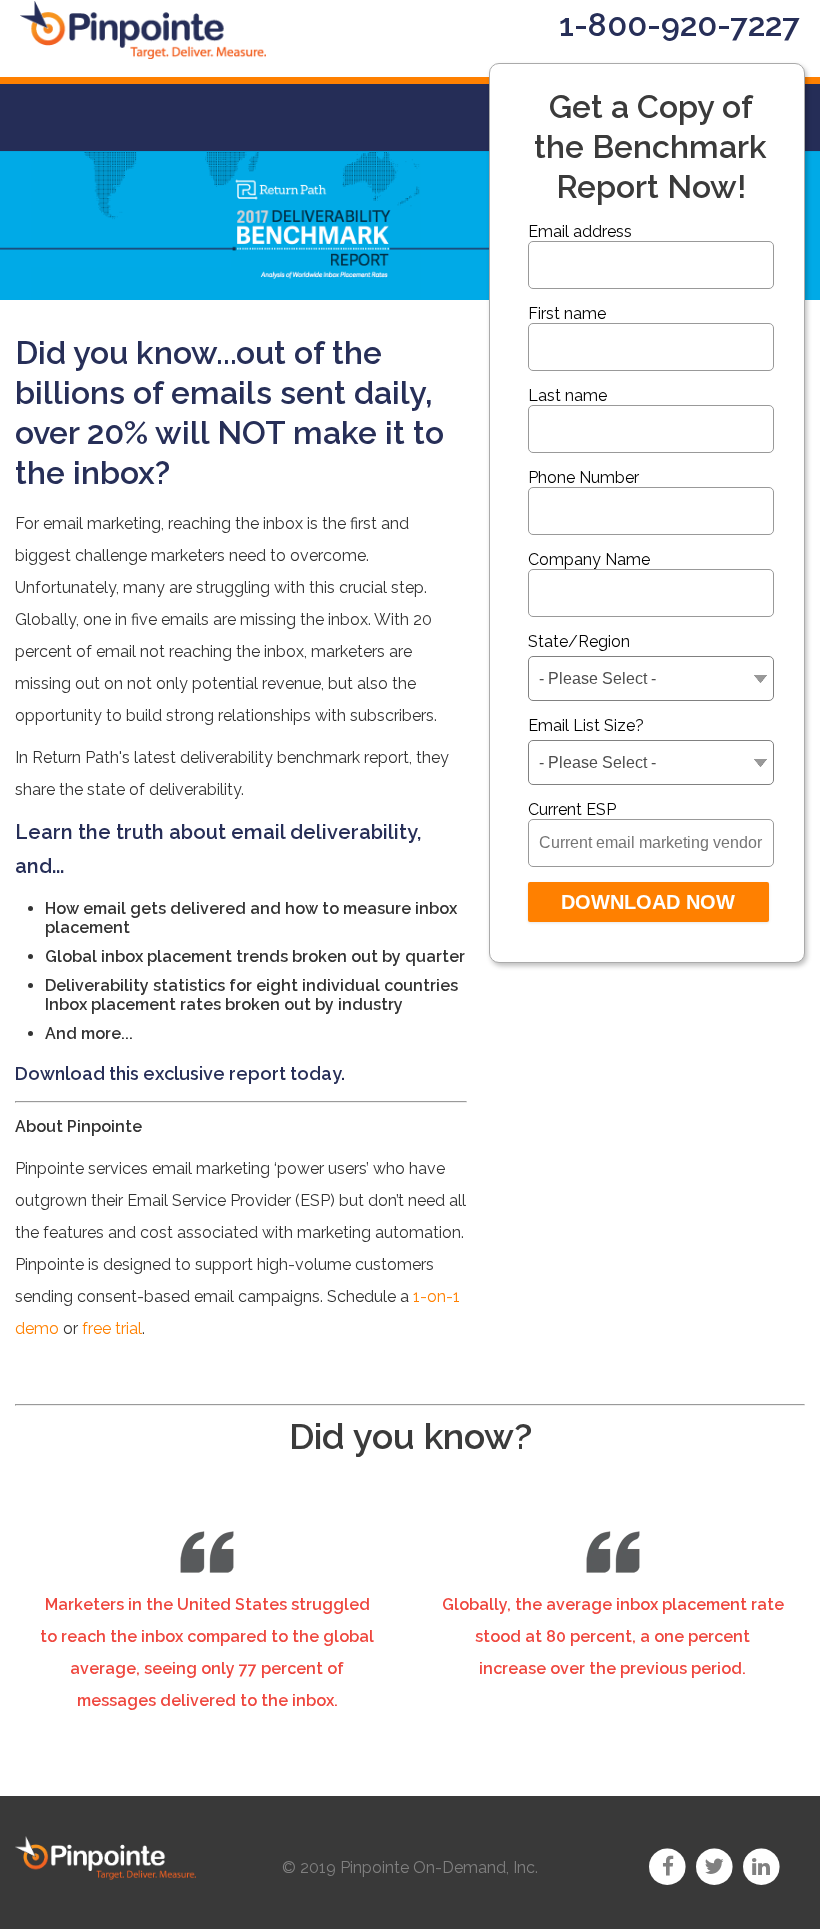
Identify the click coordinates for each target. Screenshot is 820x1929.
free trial (112, 1328)
